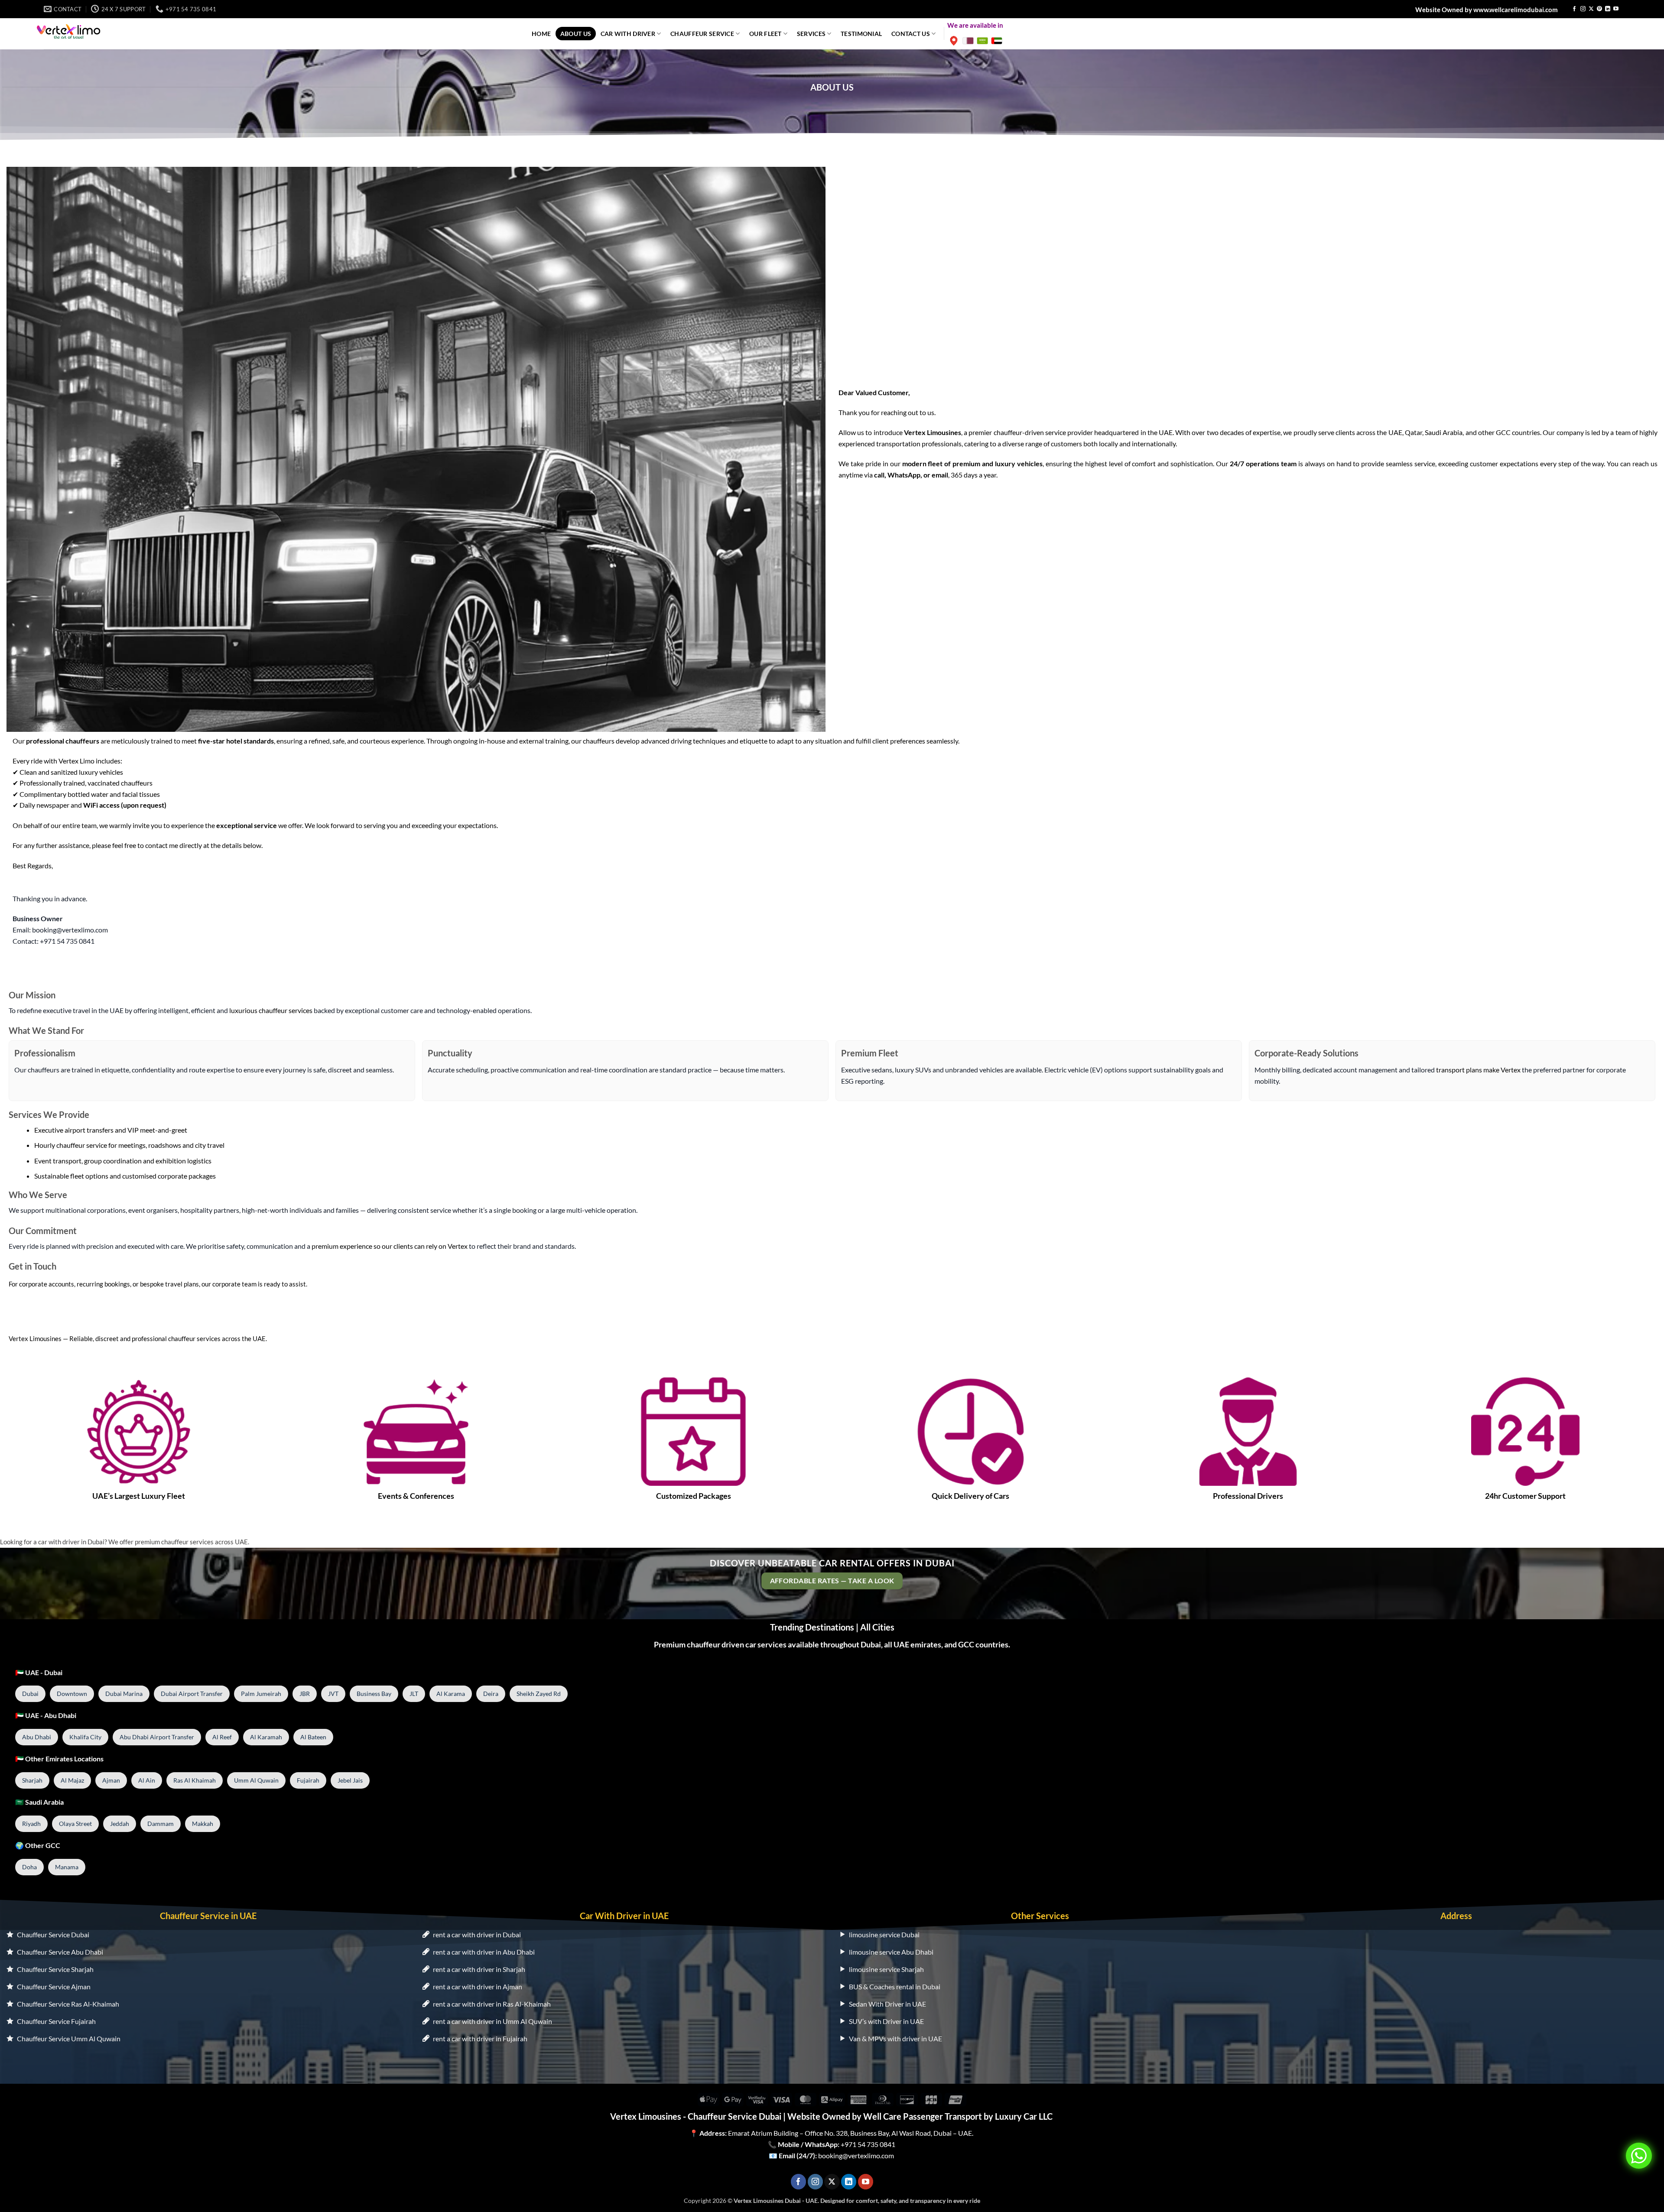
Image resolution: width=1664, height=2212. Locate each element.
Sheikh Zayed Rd (539, 1694)
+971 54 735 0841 (868, 2144)
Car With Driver (628, 34)
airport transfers (89, 1130)
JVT (333, 1694)
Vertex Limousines (35, 1338)
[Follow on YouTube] (1616, 9)
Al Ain (147, 1780)
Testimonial (861, 34)
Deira (491, 1694)
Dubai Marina (124, 1694)
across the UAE (1379, 432)
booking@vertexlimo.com (856, 2155)
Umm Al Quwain (256, 1780)
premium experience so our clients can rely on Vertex (390, 1246)
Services (811, 34)
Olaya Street (75, 1824)
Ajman (111, 1780)
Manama (67, 1867)
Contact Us (911, 34)
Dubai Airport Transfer (192, 1694)
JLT (414, 1694)
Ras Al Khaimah (195, 1780)
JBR (305, 1694)
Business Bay (374, 1694)
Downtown (72, 1694)
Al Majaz (72, 1780)
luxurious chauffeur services (271, 1010)
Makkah (203, 1824)
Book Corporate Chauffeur (57, 1314)
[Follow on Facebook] (1574, 9)
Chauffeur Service (702, 34)
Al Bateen (313, 1737)
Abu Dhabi (37, 1737)
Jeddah (120, 1824)
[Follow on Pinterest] (1599, 9)
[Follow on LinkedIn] (1608, 9)
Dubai (30, 1694)
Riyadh (31, 1824)
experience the (224, 825)
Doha (29, 1867)
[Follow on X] (1591, 9)
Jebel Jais (350, 1780)
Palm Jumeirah (261, 1694)
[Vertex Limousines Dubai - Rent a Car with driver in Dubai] (69, 31)
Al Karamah (266, 1737)
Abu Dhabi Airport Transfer (157, 1737)
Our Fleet (765, 34)
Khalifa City (85, 1737)
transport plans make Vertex (1478, 1070)
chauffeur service (82, 1145)
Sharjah (32, 1780)
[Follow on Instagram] (1583, 9)
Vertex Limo (76, 761)
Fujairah (308, 1780)
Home (541, 34)
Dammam (161, 1824)
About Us (576, 34)
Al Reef (222, 1737)
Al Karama (451, 1694)
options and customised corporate (136, 1176)
